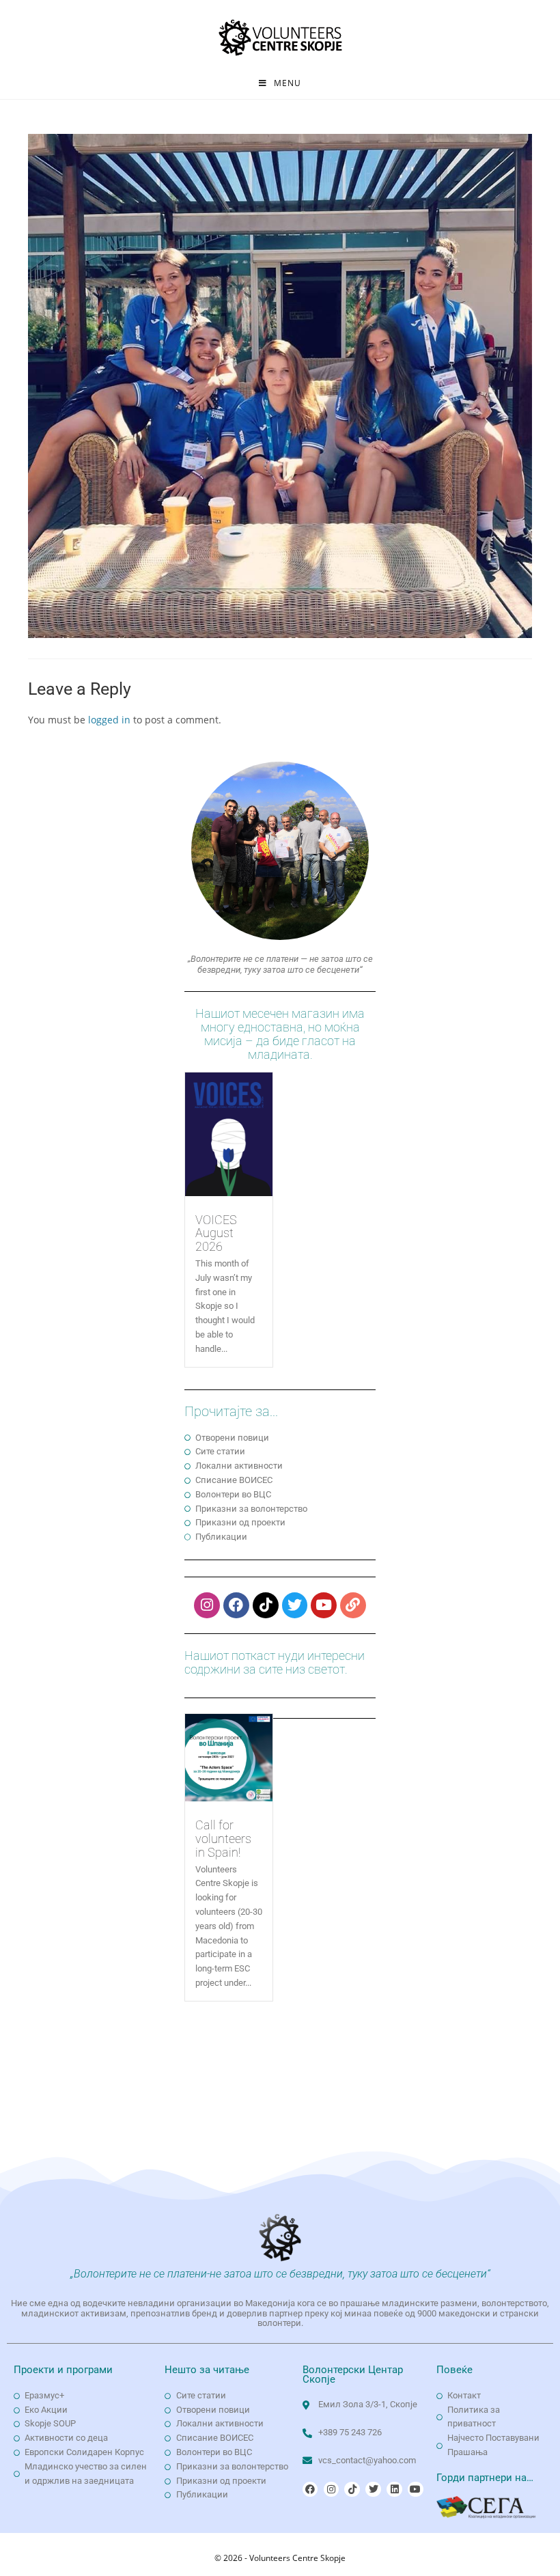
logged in (109, 720)
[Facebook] (236, 1605)
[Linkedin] (394, 2489)
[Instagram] (207, 1605)
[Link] (353, 1605)
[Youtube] (324, 1605)
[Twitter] (295, 1605)
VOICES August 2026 (216, 1233)
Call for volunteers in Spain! (223, 1839)
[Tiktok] (266, 1605)
